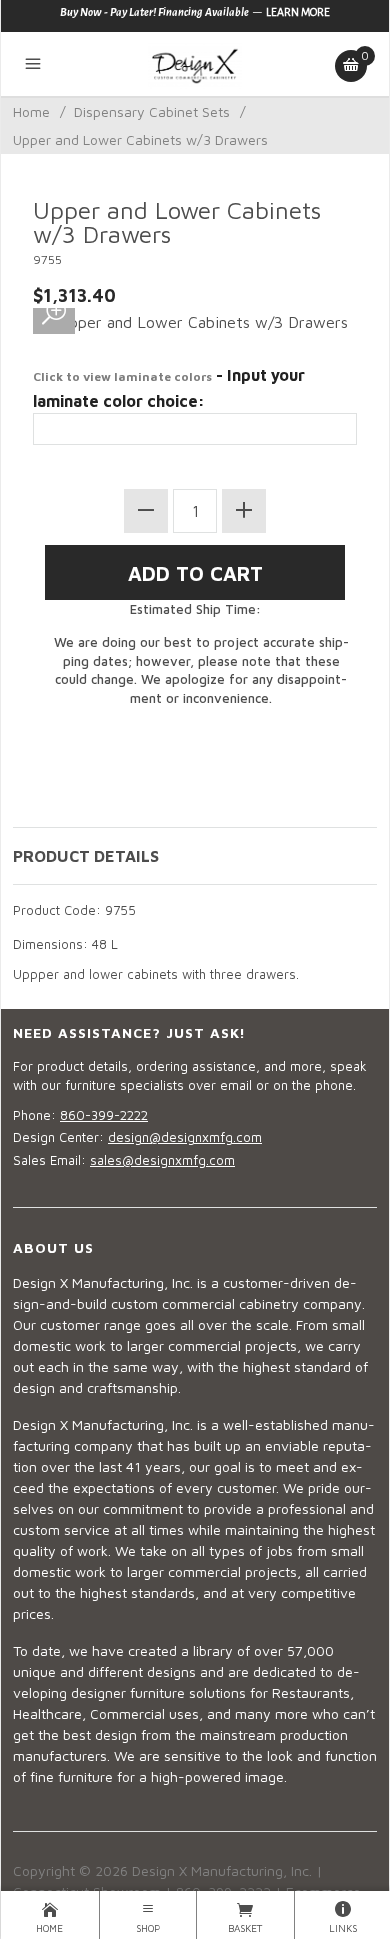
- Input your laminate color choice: (169, 388)
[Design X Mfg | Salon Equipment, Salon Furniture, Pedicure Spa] (195, 64)
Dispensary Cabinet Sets (152, 111)
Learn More (298, 12)
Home (31, 111)
